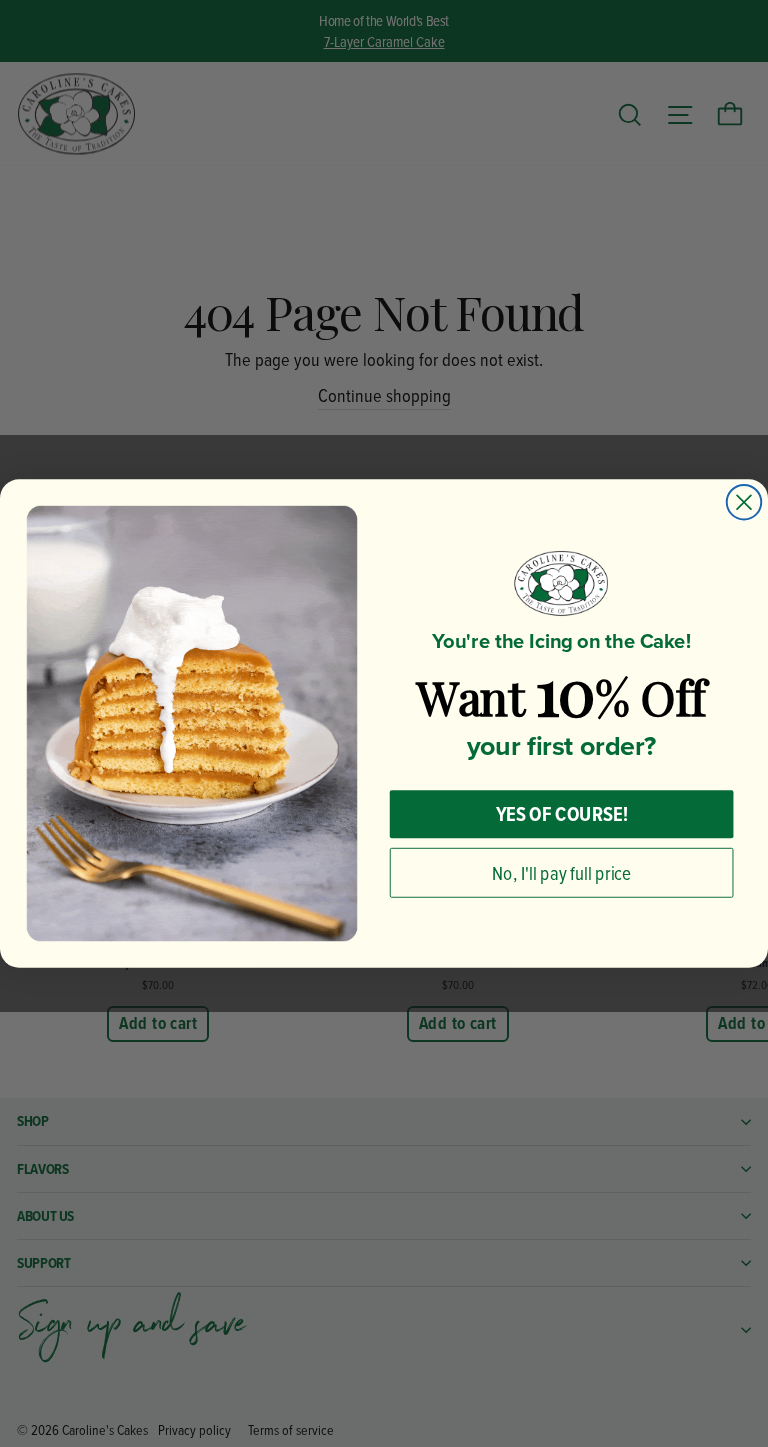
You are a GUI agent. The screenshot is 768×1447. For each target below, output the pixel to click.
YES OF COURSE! (562, 814)
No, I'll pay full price (561, 872)
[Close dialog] (744, 502)
